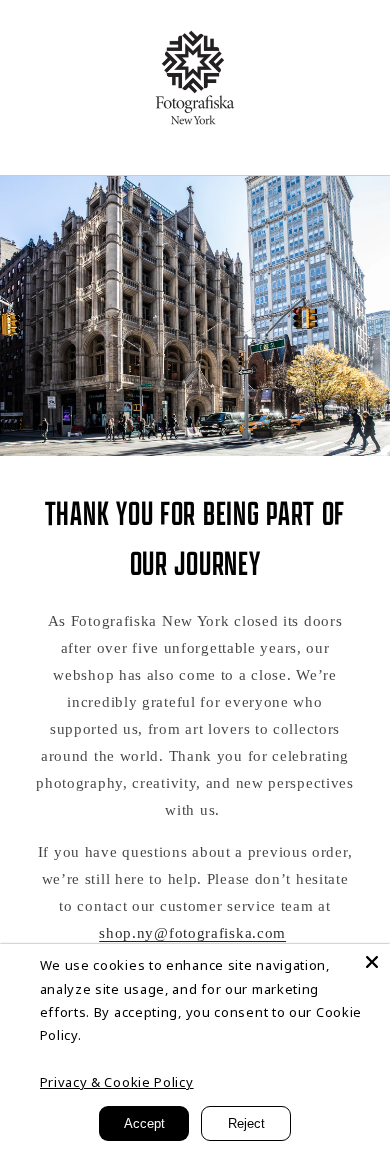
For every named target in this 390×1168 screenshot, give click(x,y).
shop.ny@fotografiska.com (192, 933)
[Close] (372, 962)
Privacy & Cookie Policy (117, 1082)
